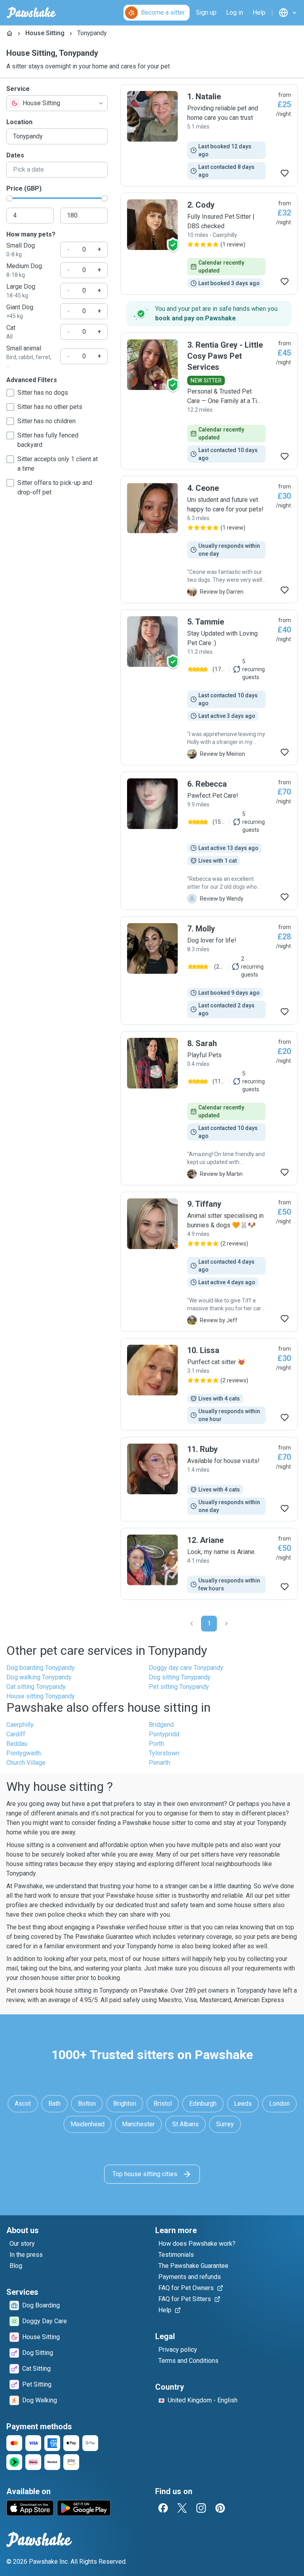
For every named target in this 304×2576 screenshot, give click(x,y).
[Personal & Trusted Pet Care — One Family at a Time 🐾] (209, 401)
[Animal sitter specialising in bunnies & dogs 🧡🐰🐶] (209, 1262)
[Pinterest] (220, 2508)
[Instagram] (201, 2508)
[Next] (226, 1624)
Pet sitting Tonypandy (179, 1687)
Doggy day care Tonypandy (186, 1668)
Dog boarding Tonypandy (41, 1668)
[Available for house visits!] (209, 1479)
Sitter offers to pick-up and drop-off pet (55, 487)
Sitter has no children (47, 421)
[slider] (9, 198)
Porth (156, 1744)
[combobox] (57, 103)
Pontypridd (164, 1734)
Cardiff (16, 1734)
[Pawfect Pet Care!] (209, 841)
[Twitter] (182, 2508)
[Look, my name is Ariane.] (209, 1564)
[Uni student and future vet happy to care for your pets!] (209, 539)
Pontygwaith (24, 1753)
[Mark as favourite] (285, 173)
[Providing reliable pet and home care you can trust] (209, 135)
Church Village (26, 1763)
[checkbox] (10, 393)
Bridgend (161, 1725)
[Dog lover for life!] (209, 971)
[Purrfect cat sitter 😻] (209, 1384)
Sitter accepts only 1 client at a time (58, 464)
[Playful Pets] (209, 1108)
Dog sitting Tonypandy (180, 1677)
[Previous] (192, 1624)
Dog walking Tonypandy (39, 1677)
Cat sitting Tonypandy (36, 1687)
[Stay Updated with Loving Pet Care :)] (209, 687)
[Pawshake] (31, 13)
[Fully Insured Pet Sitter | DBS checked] (209, 244)
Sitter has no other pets (50, 407)
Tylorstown (164, 1753)
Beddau (17, 1744)
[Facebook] (163, 2508)
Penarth (160, 1763)
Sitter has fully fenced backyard (48, 440)
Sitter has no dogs (43, 393)
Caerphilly (20, 1725)
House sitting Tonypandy (41, 1696)
